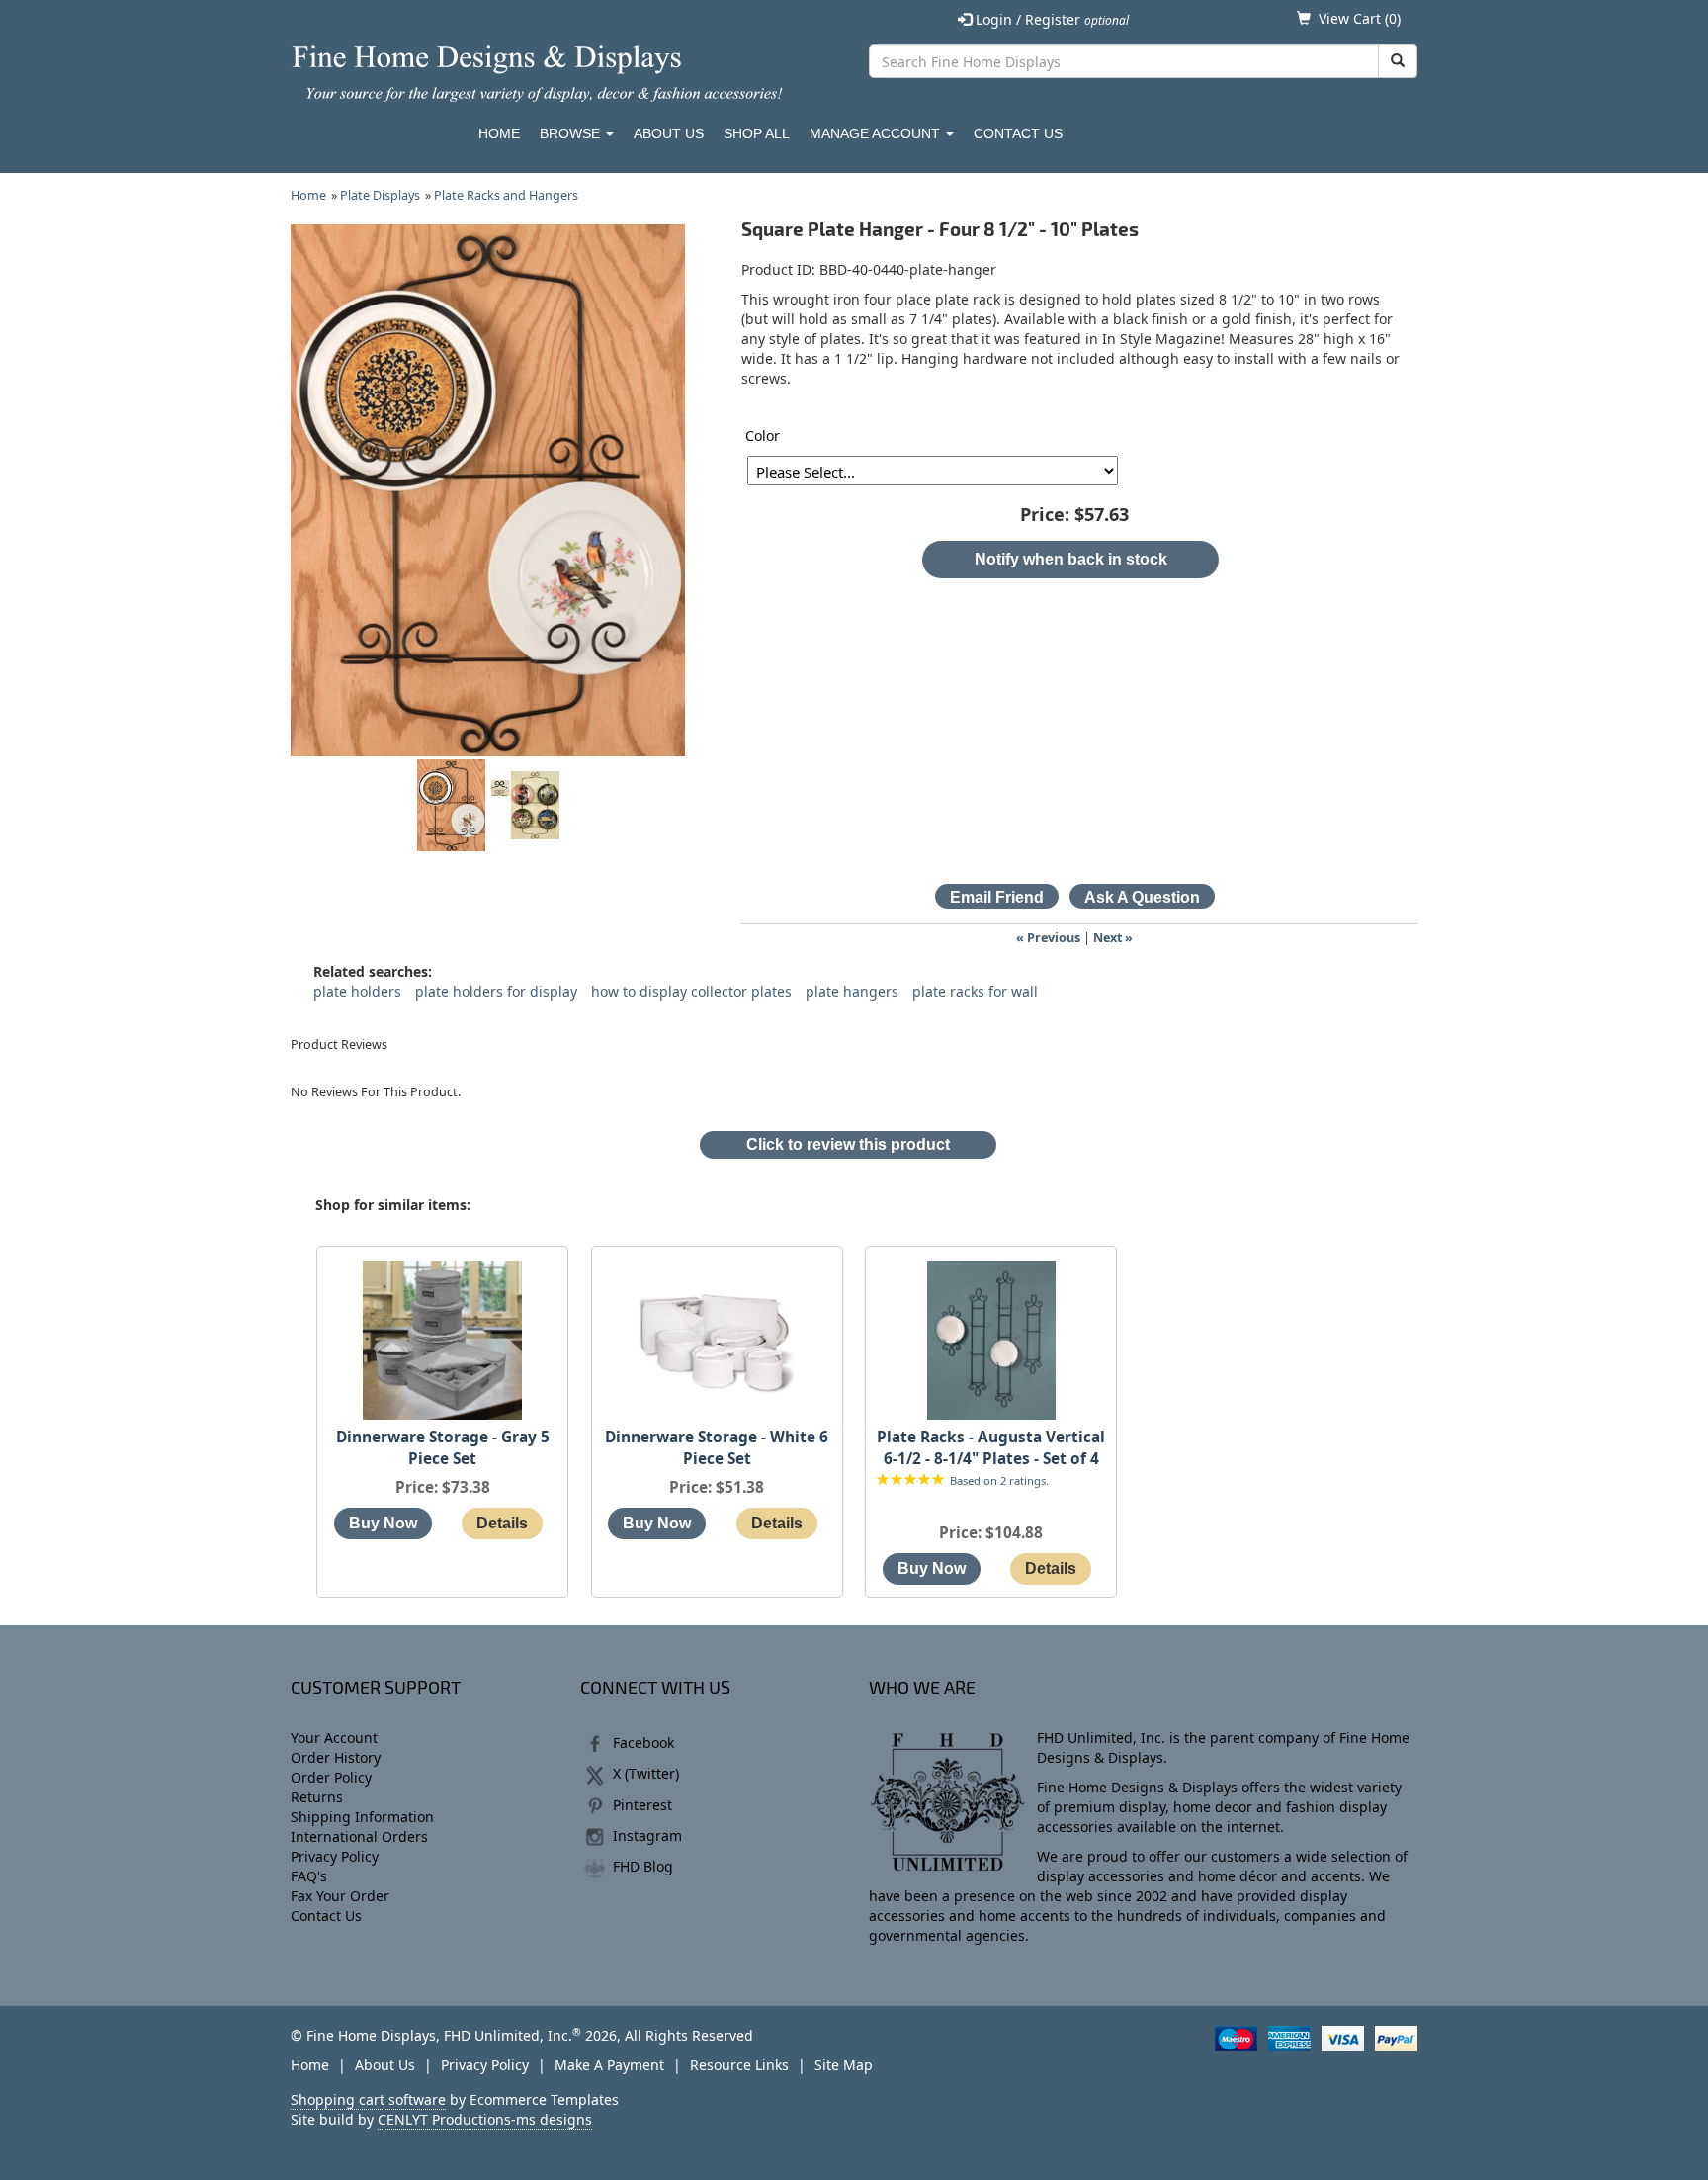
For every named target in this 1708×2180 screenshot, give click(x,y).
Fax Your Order (340, 1896)
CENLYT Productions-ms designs (485, 2119)
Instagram (647, 1835)
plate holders (357, 991)
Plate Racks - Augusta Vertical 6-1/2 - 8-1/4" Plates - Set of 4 (991, 1448)
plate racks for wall (975, 991)
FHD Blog (643, 1866)
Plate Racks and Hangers (506, 195)
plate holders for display (496, 991)
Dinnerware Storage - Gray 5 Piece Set (443, 1448)
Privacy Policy (335, 1856)
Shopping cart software (368, 2099)
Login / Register (1050, 19)
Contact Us (1018, 133)
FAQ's (309, 1876)
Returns (317, 1797)
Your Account (334, 1738)
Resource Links (739, 2065)
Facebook (643, 1743)
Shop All (757, 133)
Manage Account (877, 133)
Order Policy (331, 1777)
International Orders (359, 1836)
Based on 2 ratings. (999, 1481)
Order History (336, 1757)
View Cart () (1360, 18)
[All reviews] (910, 1481)
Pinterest (642, 1805)
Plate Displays (380, 195)
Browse (572, 133)
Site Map (844, 2065)
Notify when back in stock (1071, 559)
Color (763, 436)
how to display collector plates (691, 991)
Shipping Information (362, 1817)
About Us (669, 133)
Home (499, 133)
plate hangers (852, 991)
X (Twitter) (646, 1773)
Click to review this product (848, 1144)
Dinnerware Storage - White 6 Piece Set (717, 1448)
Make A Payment (609, 2065)
